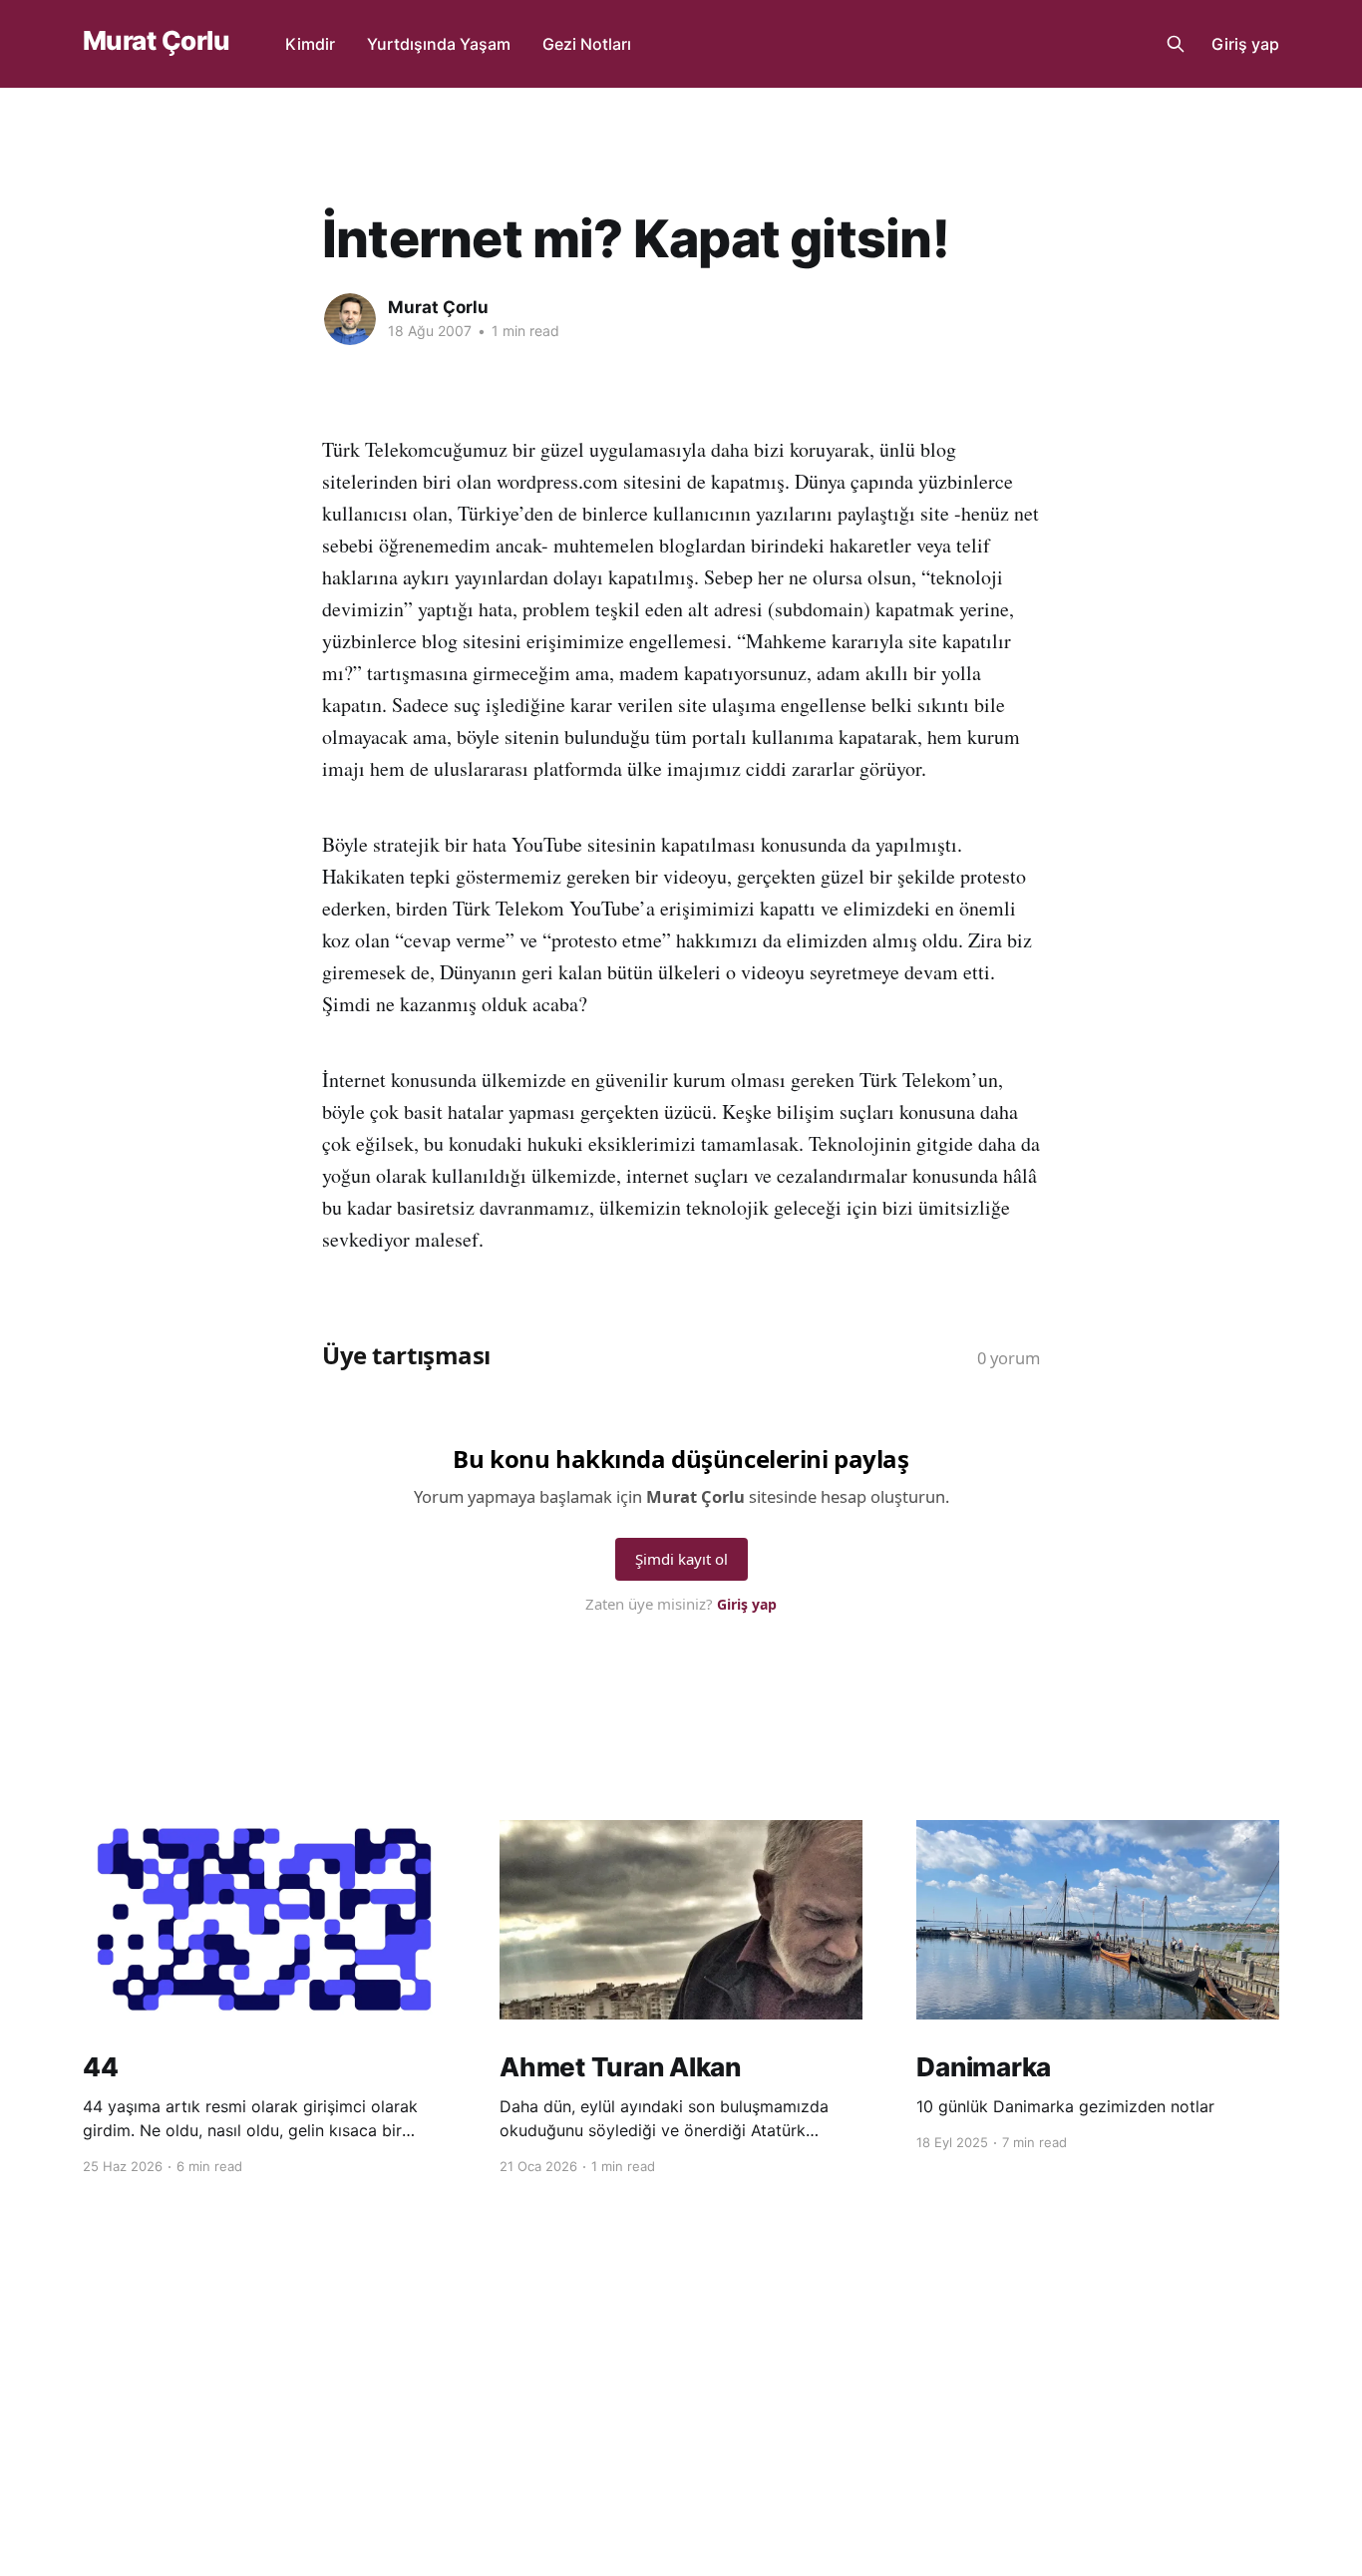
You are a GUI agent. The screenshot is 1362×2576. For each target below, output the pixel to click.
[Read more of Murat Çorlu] (350, 319)
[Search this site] (1176, 44)
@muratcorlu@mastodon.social (568, 2403)
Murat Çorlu (156, 41)
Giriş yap (1245, 44)
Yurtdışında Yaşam (439, 44)
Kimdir (310, 44)
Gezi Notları (587, 44)
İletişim (707, 2403)
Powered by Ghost (1221, 2402)
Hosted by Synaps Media (829, 2403)
